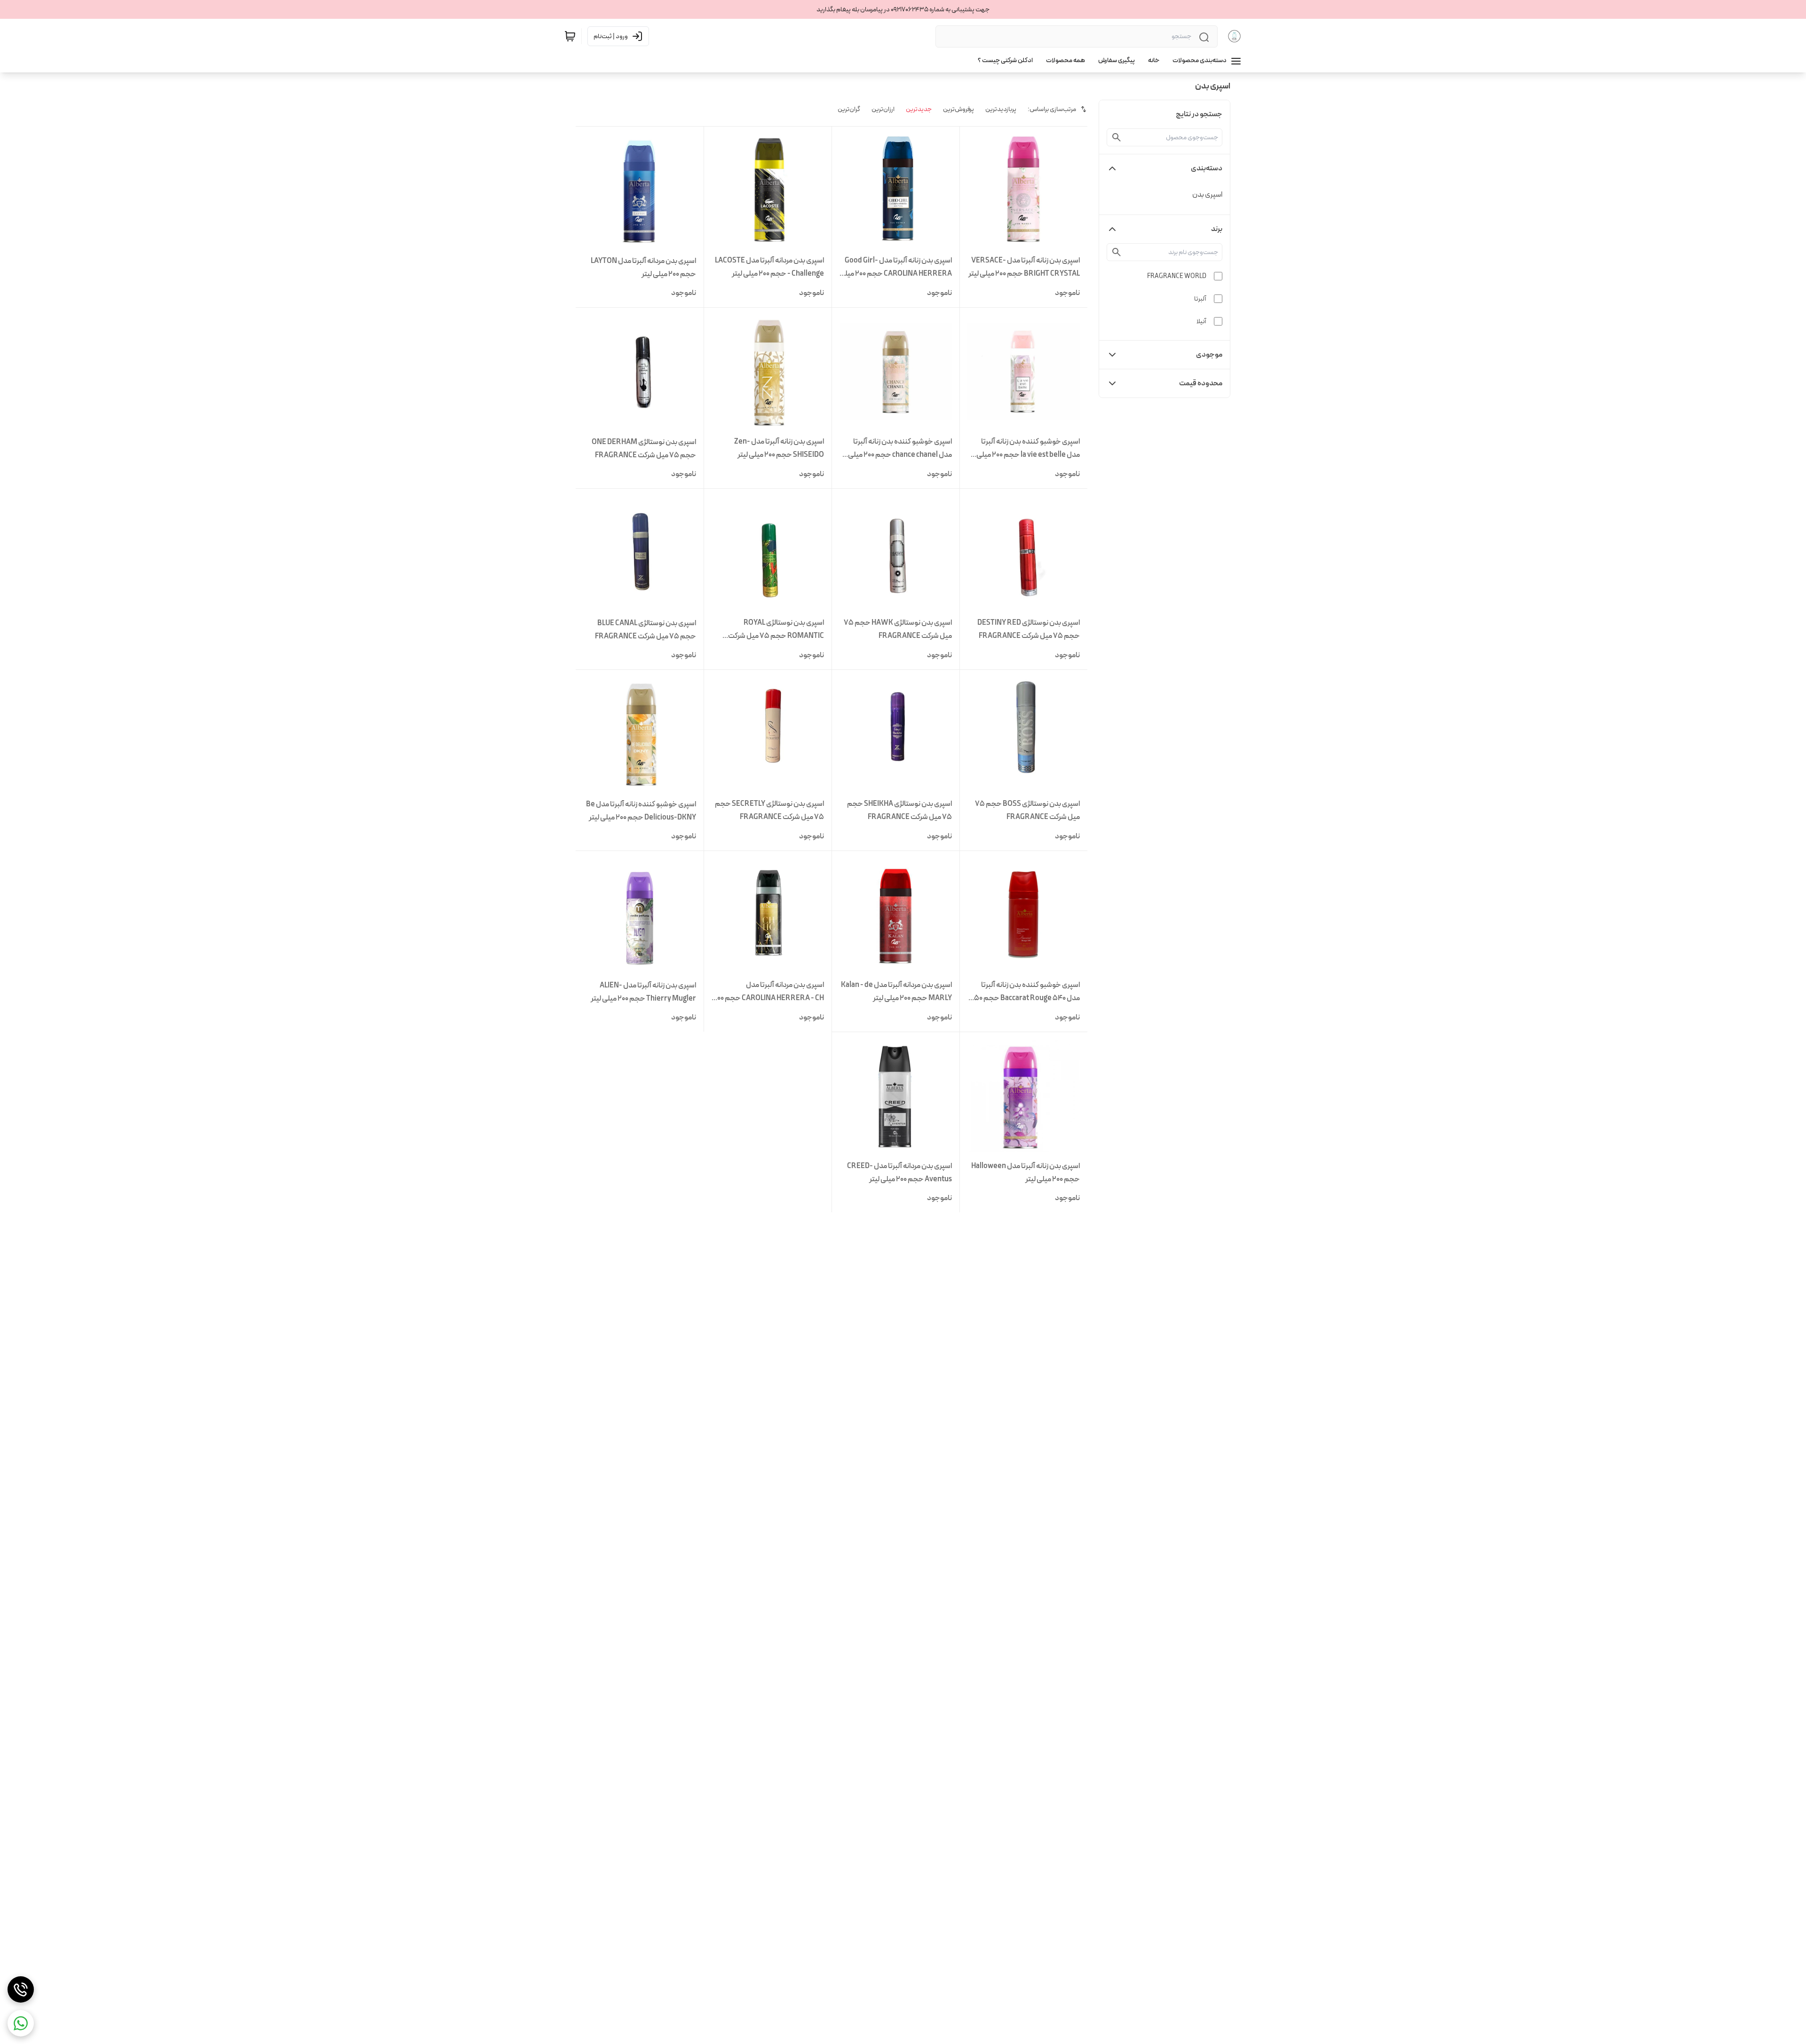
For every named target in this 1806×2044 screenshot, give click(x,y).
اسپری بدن (1207, 195)
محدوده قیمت (1201, 383)
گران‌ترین (849, 109)
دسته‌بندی (1207, 168)
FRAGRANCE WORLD (1177, 276)
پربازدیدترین (1001, 109)
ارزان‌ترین (883, 109)
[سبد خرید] (570, 36)
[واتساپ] (21, 2023)
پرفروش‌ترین (958, 109)
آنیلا (1201, 321)
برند (1217, 229)
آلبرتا (1200, 299)
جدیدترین (919, 109)
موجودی (1209, 354)
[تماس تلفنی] (21, 1989)
